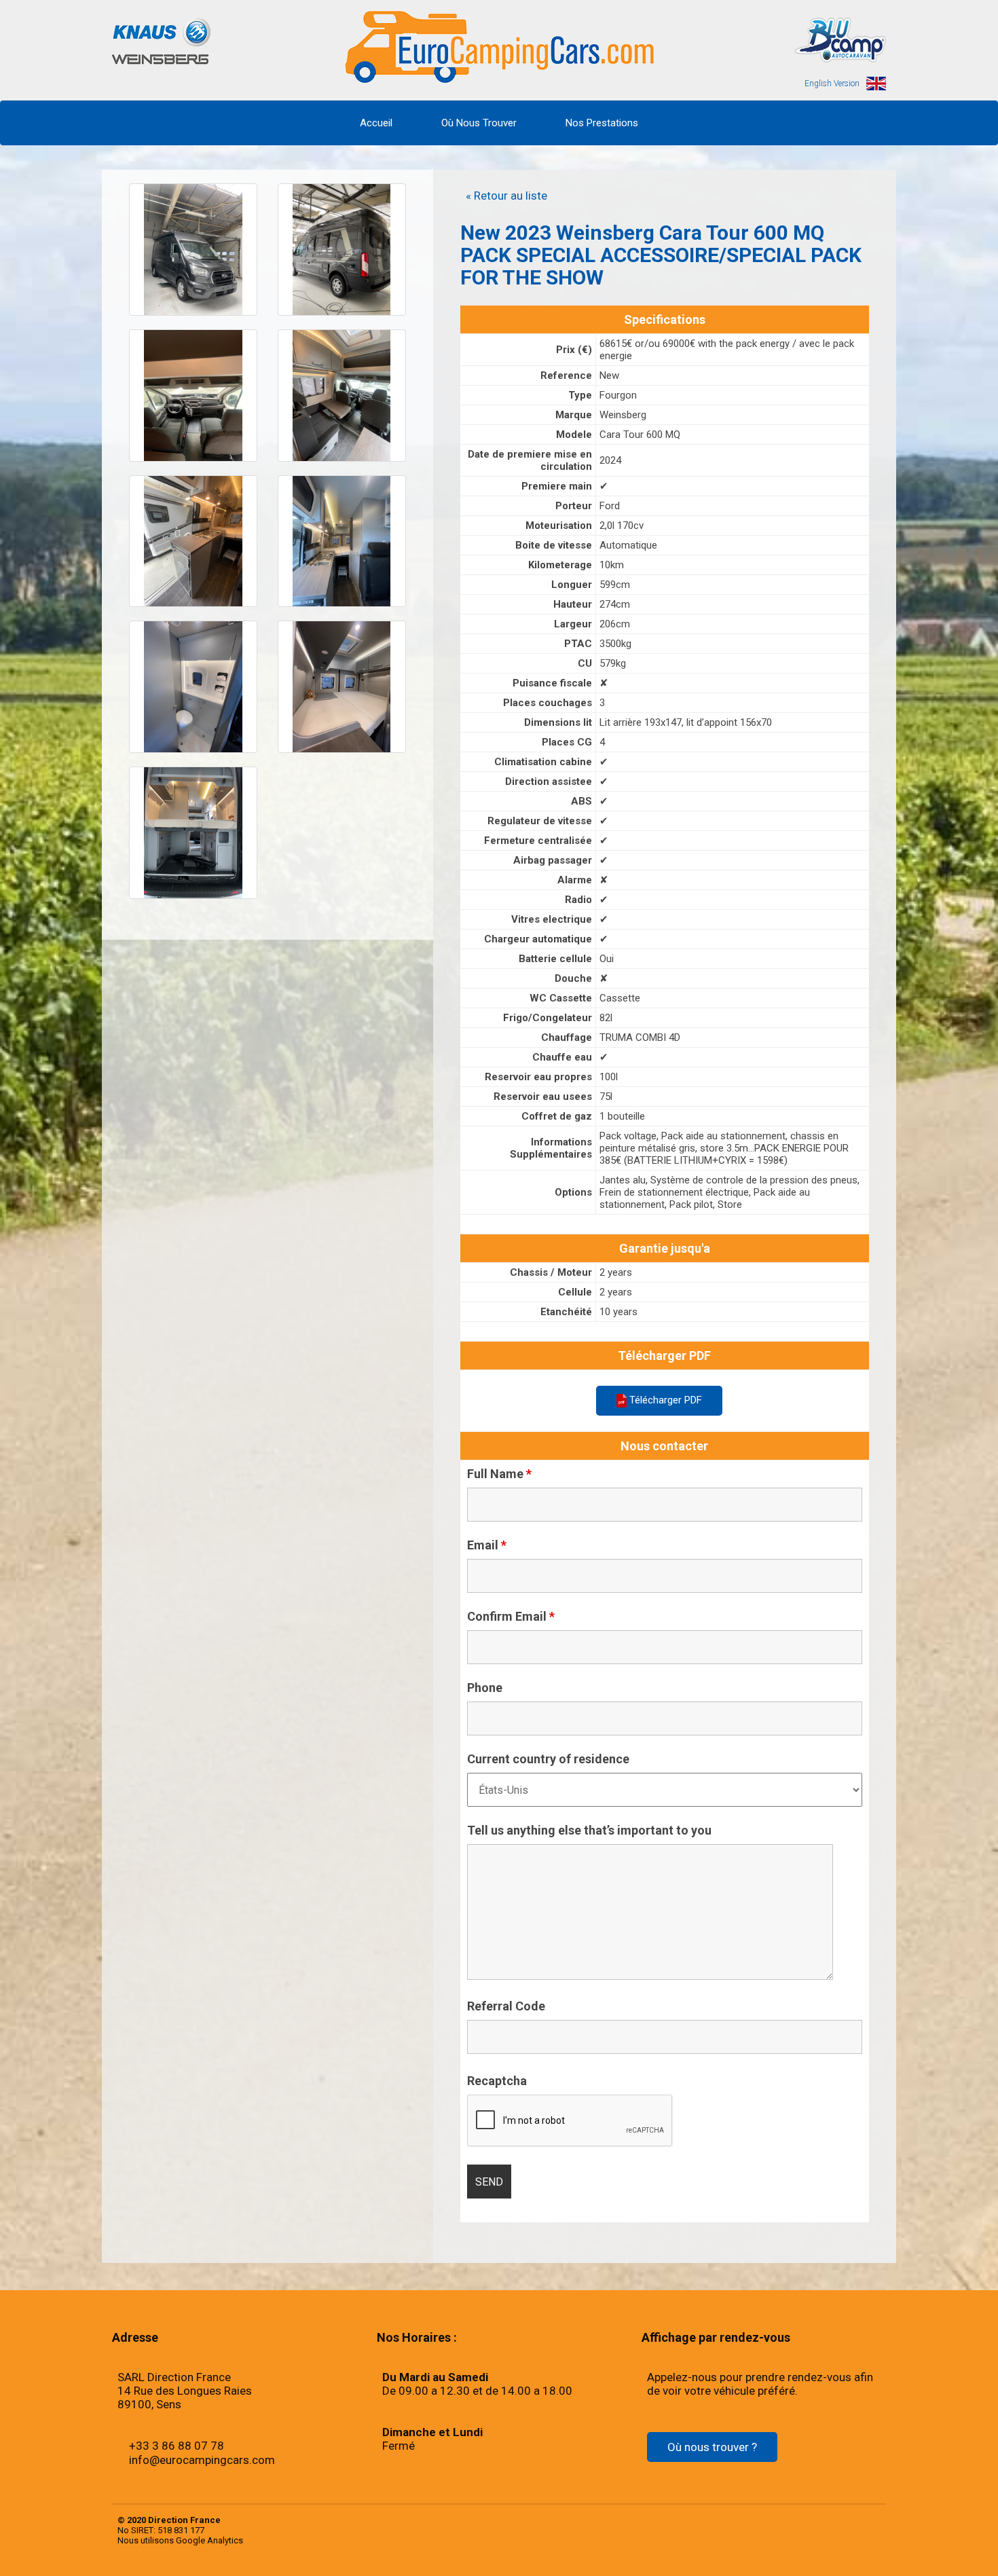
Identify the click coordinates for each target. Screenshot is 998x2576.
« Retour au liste (506, 196)
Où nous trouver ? (712, 2447)
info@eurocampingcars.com (202, 2460)
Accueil (376, 123)
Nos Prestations (602, 123)
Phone (485, 1688)
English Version (832, 84)
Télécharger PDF (664, 1400)
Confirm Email (511, 1617)
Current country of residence (548, 1759)
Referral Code (506, 2006)
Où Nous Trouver (479, 123)
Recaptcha (497, 2081)
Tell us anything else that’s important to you (589, 1830)
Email (487, 1545)
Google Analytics (209, 2540)
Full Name (499, 1474)
